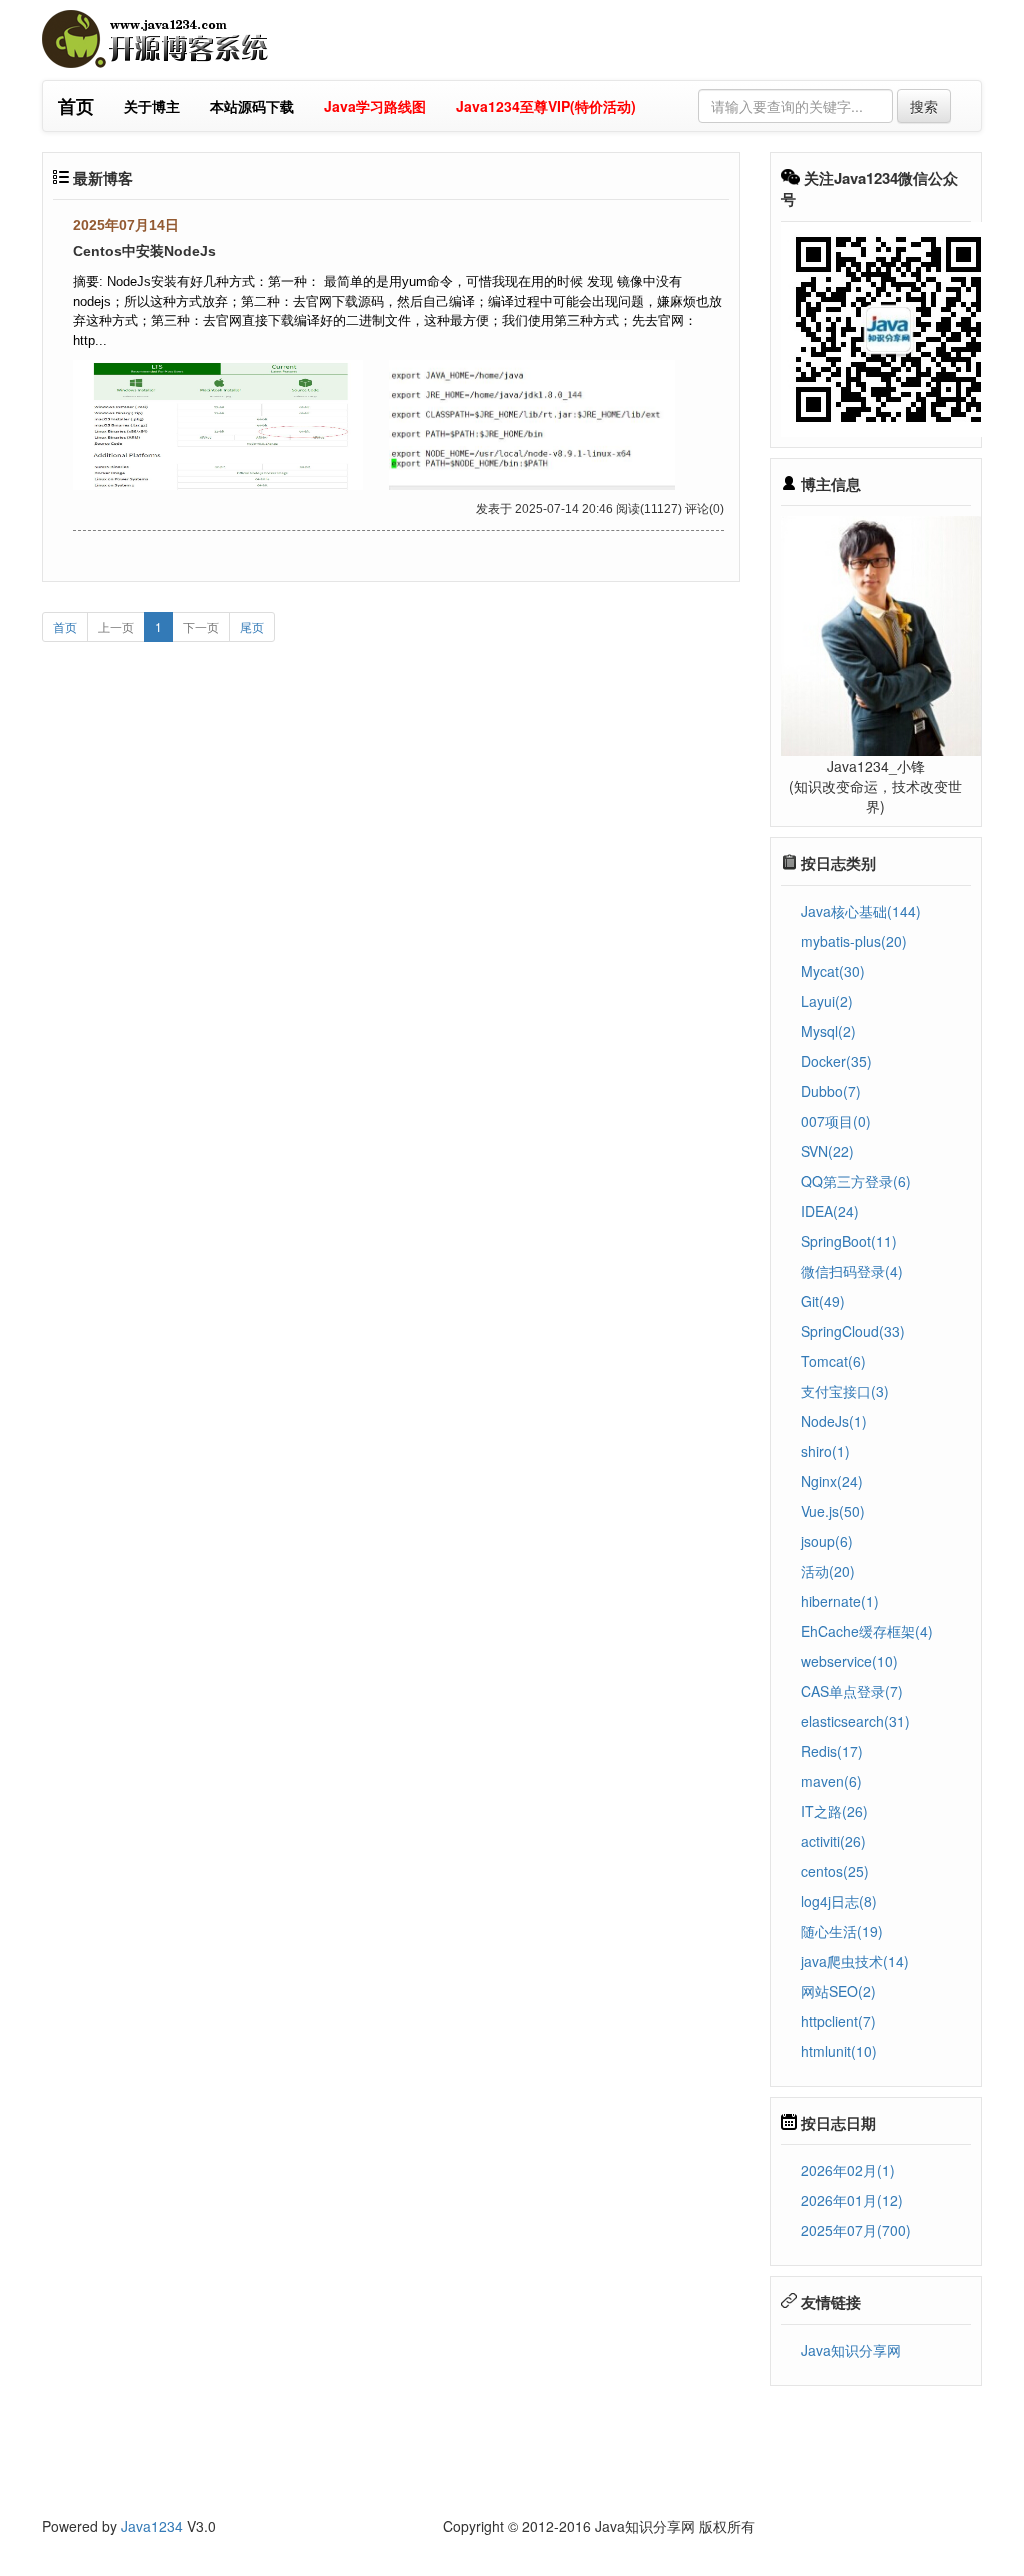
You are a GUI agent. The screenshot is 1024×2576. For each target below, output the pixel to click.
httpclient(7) (838, 2021)
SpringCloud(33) (853, 1331)
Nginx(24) (832, 1481)
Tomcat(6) (833, 1361)
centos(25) (835, 1871)
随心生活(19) (842, 1931)
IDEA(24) (830, 1211)
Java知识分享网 (851, 2350)
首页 (65, 626)
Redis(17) (832, 1751)
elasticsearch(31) (855, 1721)
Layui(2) (827, 1001)
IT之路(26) (834, 1811)
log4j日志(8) (839, 1901)
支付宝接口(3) (845, 1391)
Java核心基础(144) (861, 911)
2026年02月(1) (848, 2170)
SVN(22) (827, 1151)
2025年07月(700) (856, 2230)
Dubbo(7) (831, 1091)
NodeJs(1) (834, 1421)
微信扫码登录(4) (852, 1271)
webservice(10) (849, 1661)
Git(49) (823, 1301)
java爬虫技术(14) (855, 1961)
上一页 (116, 626)
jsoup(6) (827, 1541)
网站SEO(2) (838, 1991)
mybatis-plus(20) (854, 941)
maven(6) (831, 1781)
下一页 (201, 626)
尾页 (252, 626)
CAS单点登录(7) (852, 1691)
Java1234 (152, 2526)
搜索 (924, 106)
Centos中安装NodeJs (144, 251)
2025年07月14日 (126, 225)
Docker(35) (836, 1061)
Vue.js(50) (833, 1511)
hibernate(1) (840, 1601)
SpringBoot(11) (849, 1241)
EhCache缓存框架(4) (867, 1631)
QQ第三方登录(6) (856, 1181)
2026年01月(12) (852, 2200)
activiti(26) (833, 1841)
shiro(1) (825, 1451)
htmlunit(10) (839, 2051)
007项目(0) (836, 1121)
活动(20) (828, 1571)
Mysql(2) (828, 1031)
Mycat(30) (833, 971)
